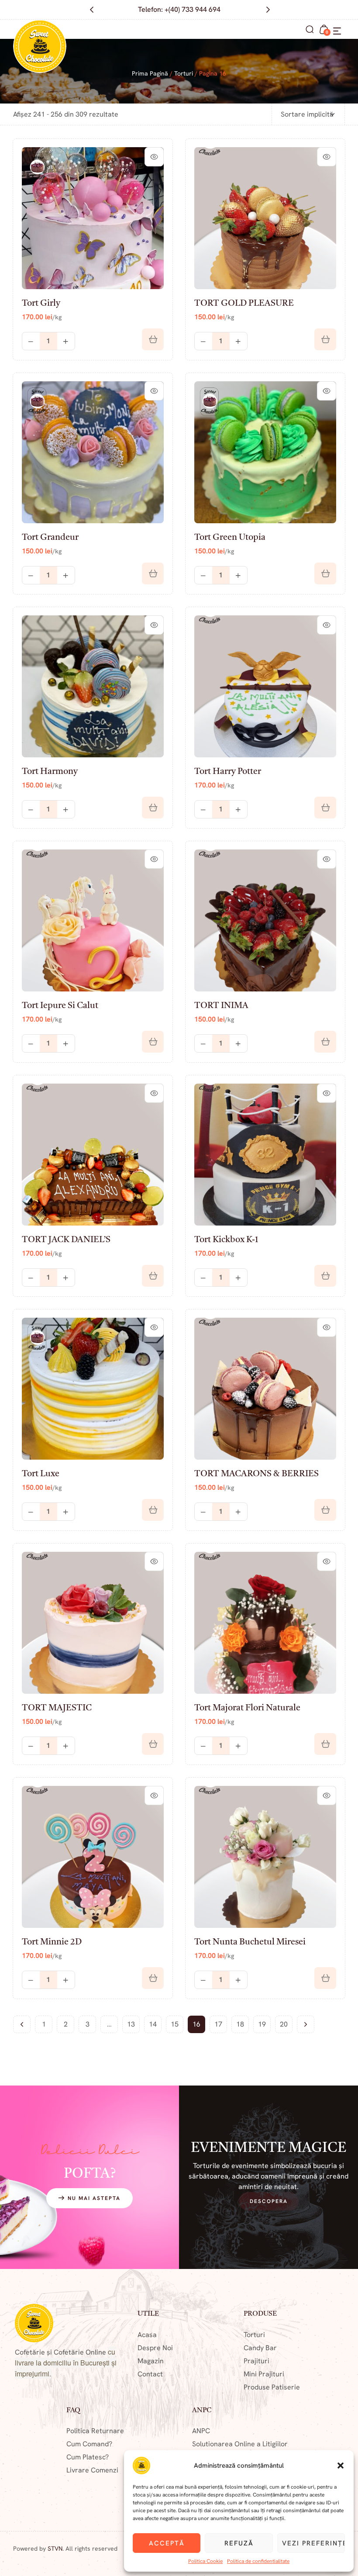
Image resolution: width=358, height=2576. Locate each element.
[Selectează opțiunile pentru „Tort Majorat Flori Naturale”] (325, 1744)
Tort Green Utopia (230, 538)
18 (240, 2024)
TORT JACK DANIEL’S (66, 1240)
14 (153, 2024)
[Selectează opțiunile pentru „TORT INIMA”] (325, 1042)
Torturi (184, 73)
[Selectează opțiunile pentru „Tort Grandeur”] (153, 573)
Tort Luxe (41, 1474)
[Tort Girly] (93, 218)
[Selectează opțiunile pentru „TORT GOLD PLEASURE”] (325, 339)
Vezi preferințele (313, 2543)
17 (218, 2024)
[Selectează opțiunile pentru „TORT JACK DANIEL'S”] (153, 1276)
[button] (341, 2466)
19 (262, 2024)
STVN (55, 2548)
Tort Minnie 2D (52, 1942)
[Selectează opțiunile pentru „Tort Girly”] (153, 339)
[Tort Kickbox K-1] (265, 1155)
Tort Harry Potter (228, 772)
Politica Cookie (205, 2561)
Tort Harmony (50, 772)
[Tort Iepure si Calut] (93, 920)
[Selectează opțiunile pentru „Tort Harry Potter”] (325, 808)
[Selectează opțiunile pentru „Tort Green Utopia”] (325, 573)
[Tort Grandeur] (93, 452)
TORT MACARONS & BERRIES (256, 1474)
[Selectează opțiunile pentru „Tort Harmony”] (153, 808)
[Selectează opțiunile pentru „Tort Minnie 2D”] (153, 1978)
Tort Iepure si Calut (60, 1006)
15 (175, 2024)
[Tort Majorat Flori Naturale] (265, 1623)
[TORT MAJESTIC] (93, 1623)
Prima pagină (150, 73)
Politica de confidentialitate (258, 2561)
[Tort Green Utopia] (265, 452)
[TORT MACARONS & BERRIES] (265, 1389)
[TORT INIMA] (265, 920)
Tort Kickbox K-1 (226, 1240)
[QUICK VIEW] (154, 157)
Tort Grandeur (50, 538)
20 (284, 2024)
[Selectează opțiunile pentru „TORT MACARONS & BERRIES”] (325, 1510)
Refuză (239, 2543)
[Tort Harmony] (93, 686)
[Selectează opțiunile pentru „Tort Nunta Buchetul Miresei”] (325, 1978)
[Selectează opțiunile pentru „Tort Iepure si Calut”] (153, 1042)
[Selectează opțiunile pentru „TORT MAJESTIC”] (153, 1744)
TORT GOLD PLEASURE (244, 304)
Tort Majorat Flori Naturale (247, 1708)
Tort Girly (41, 304)
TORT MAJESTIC (57, 1708)
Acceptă (167, 2543)
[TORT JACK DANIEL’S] (93, 1155)
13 (131, 2024)
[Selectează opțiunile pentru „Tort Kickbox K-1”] (325, 1276)
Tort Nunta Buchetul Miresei (250, 1942)
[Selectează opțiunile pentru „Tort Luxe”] (153, 1510)
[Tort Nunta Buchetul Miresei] (265, 1857)
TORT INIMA (221, 1006)
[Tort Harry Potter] (265, 686)
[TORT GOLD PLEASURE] (265, 218)
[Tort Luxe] (93, 1389)
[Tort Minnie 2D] (93, 1857)
